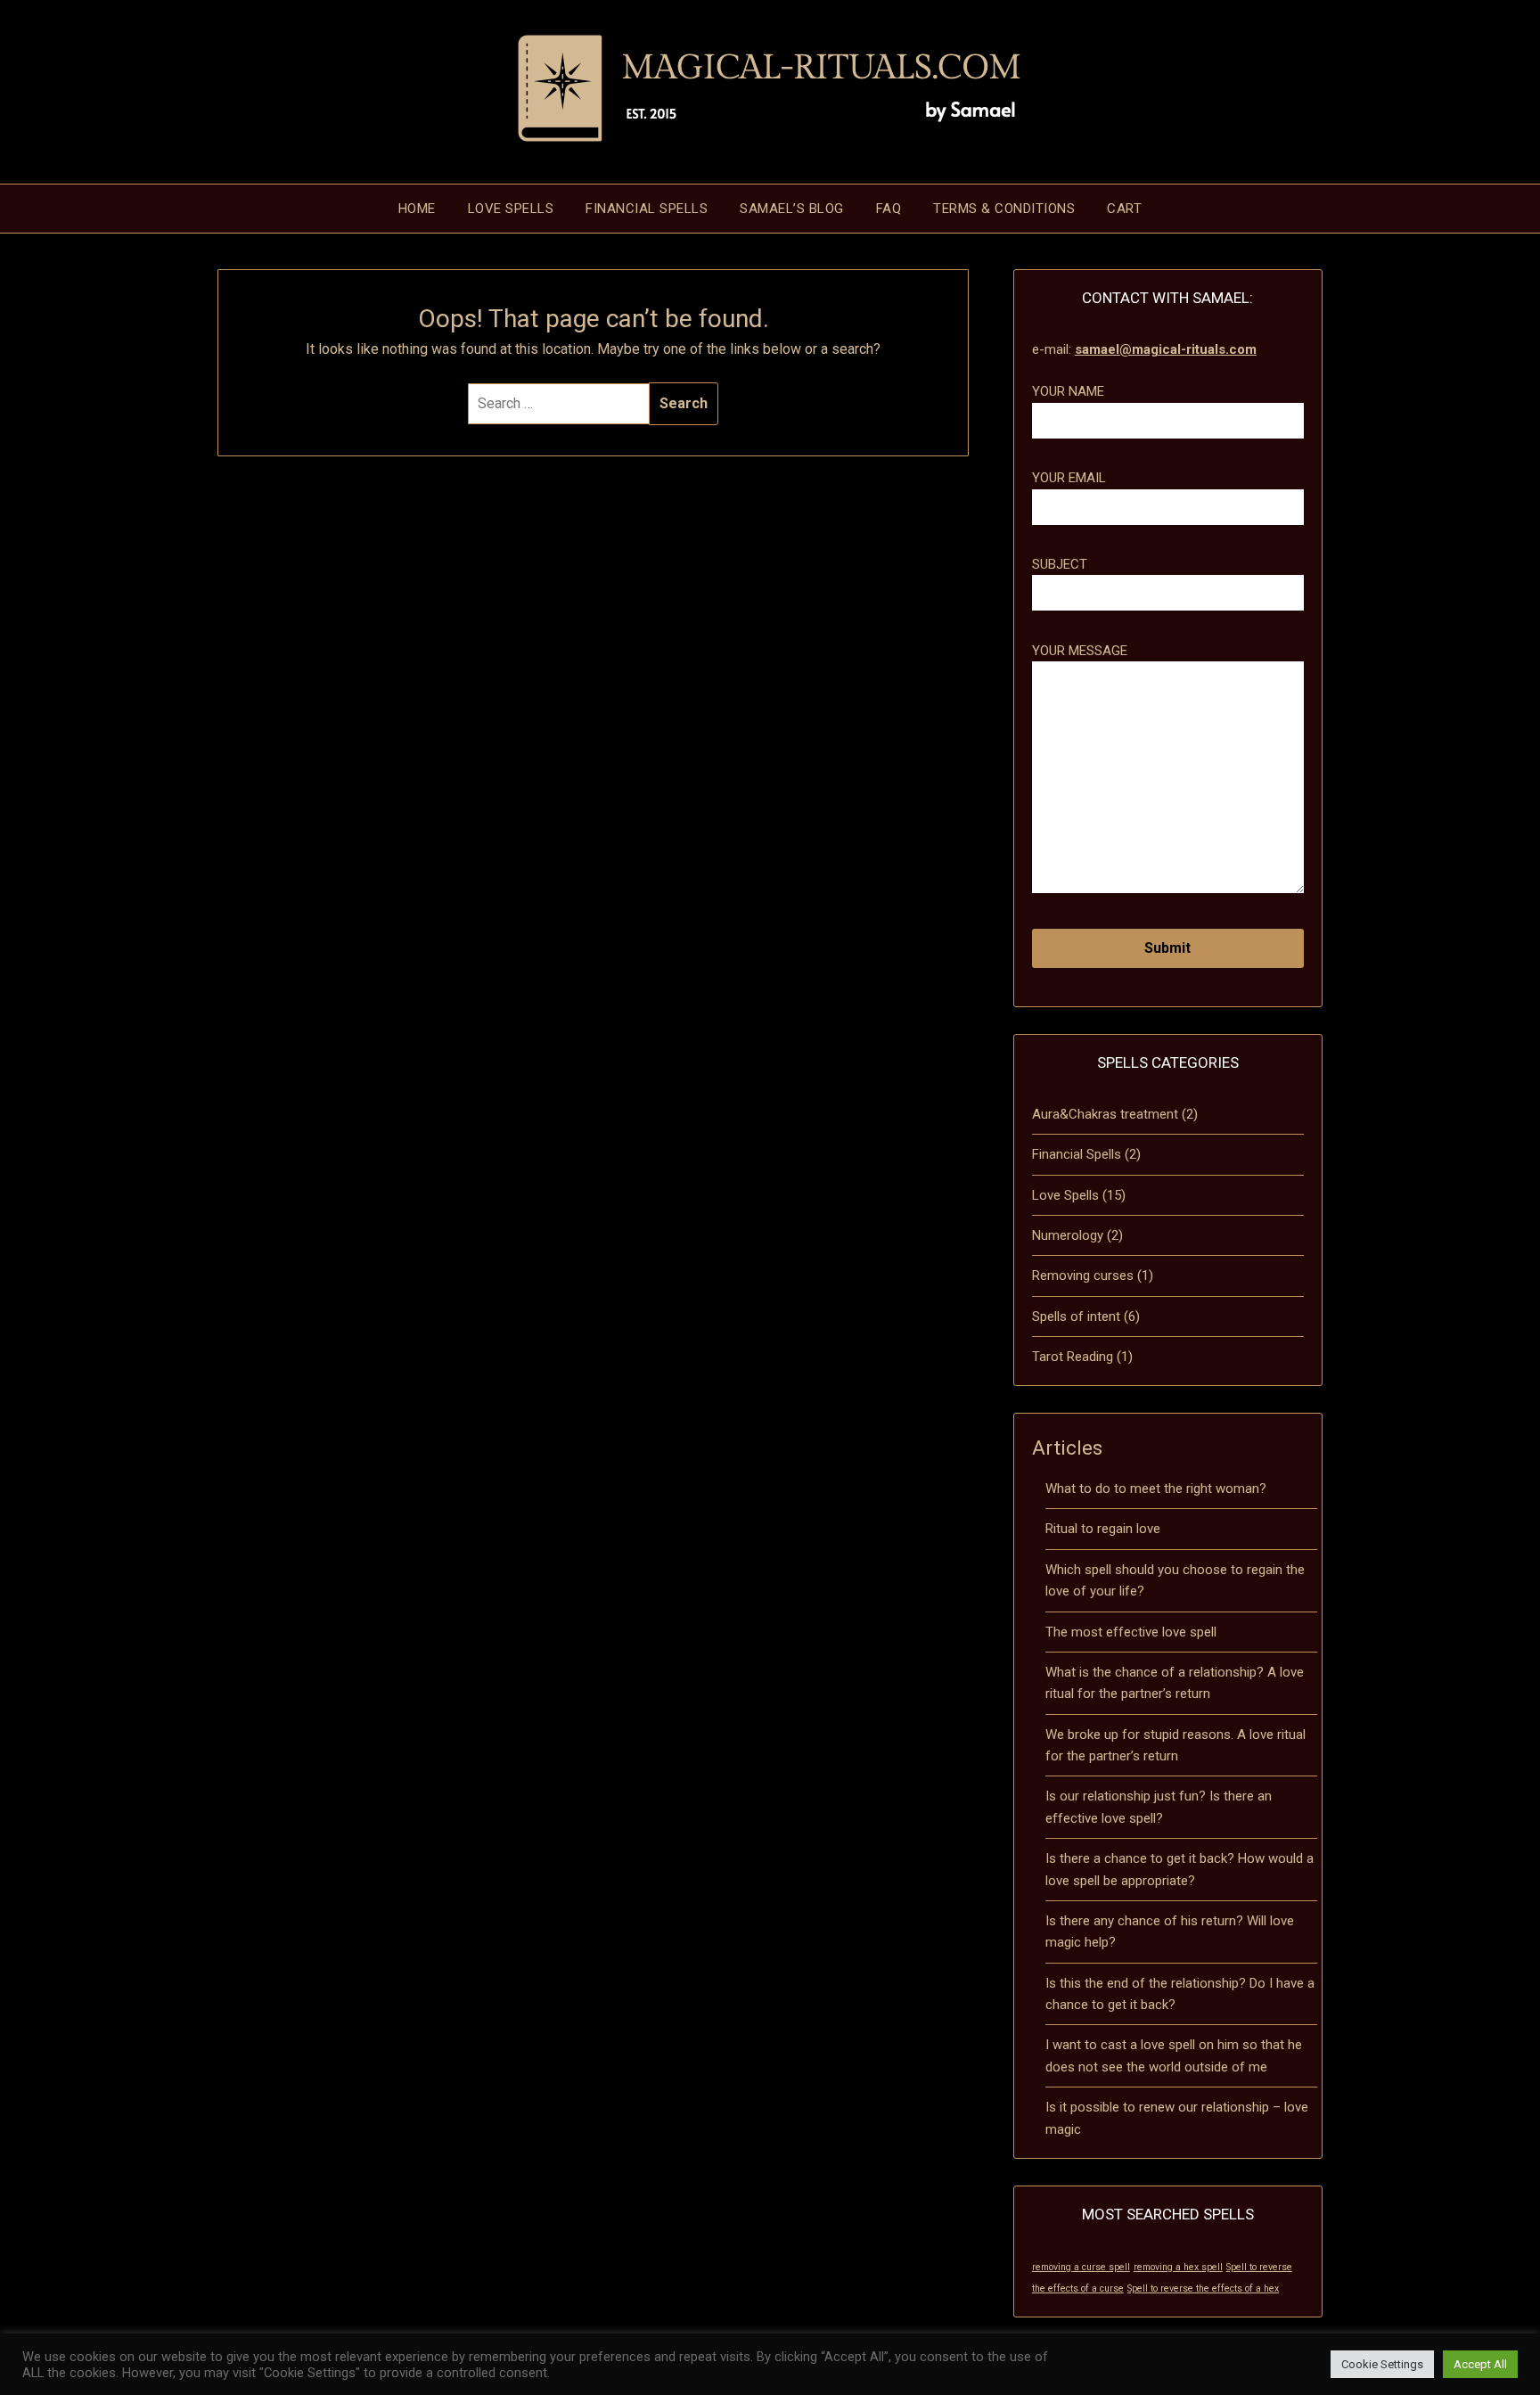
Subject (1060, 564)
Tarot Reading (1073, 1357)
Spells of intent (1076, 1316)
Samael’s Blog (792, 209)
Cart (1124, 209)
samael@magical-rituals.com (1166, 349)
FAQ (889, 209)
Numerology (1068, 1235)
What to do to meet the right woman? (1156, 1489)
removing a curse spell (1081, 2267)
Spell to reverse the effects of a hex (1203, 2288)
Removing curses (1083, 1275)
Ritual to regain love (1103, 1529)
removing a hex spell (1178, 2267)
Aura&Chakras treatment (1105, 1114)
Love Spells (511, 209)
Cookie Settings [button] (1382, 2364)
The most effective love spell (1131, 1632)
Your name (1068, 391)
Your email (1069, 478)
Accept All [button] (1480, 2364)
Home (417, 209)
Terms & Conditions (1004, 209)
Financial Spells (647, 209)
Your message (1080, 651)
